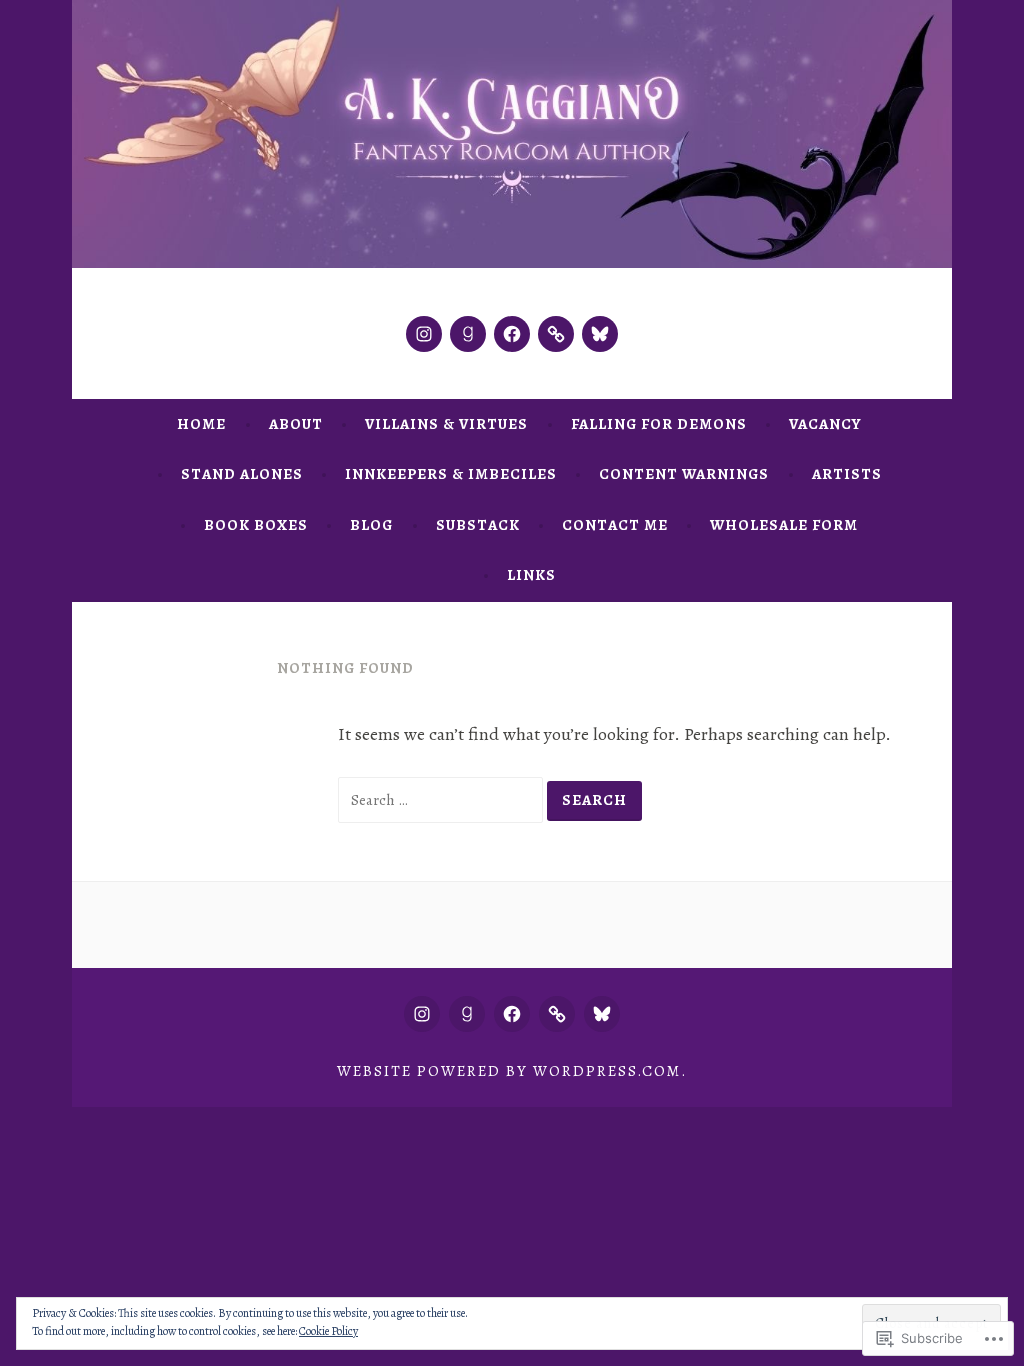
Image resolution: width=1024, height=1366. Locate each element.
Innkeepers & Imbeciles (451, 474)
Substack (478, 525)
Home (201, 424)
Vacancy (825, 424)
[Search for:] (442, 799)
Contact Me (615, 525)
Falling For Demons (659, 424)
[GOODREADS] (467, 1014)
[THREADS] (557, 1014)
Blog (371, 525)
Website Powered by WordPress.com (509, 1071)
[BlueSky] (600, 334)
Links (531, 575)
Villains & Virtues (446, 424)
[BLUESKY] (602, 1014)
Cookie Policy (328, 1331)
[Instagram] (424, 334)
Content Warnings (684, 474)
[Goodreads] (468, 334)
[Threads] (556, 334)
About (296, 424)
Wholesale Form (784, 525)
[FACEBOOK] (512, 1014)
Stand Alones (242, 474)
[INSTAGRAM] (422, 1014)
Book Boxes (256, 525)
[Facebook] (512, 334)
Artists (847, 474)
